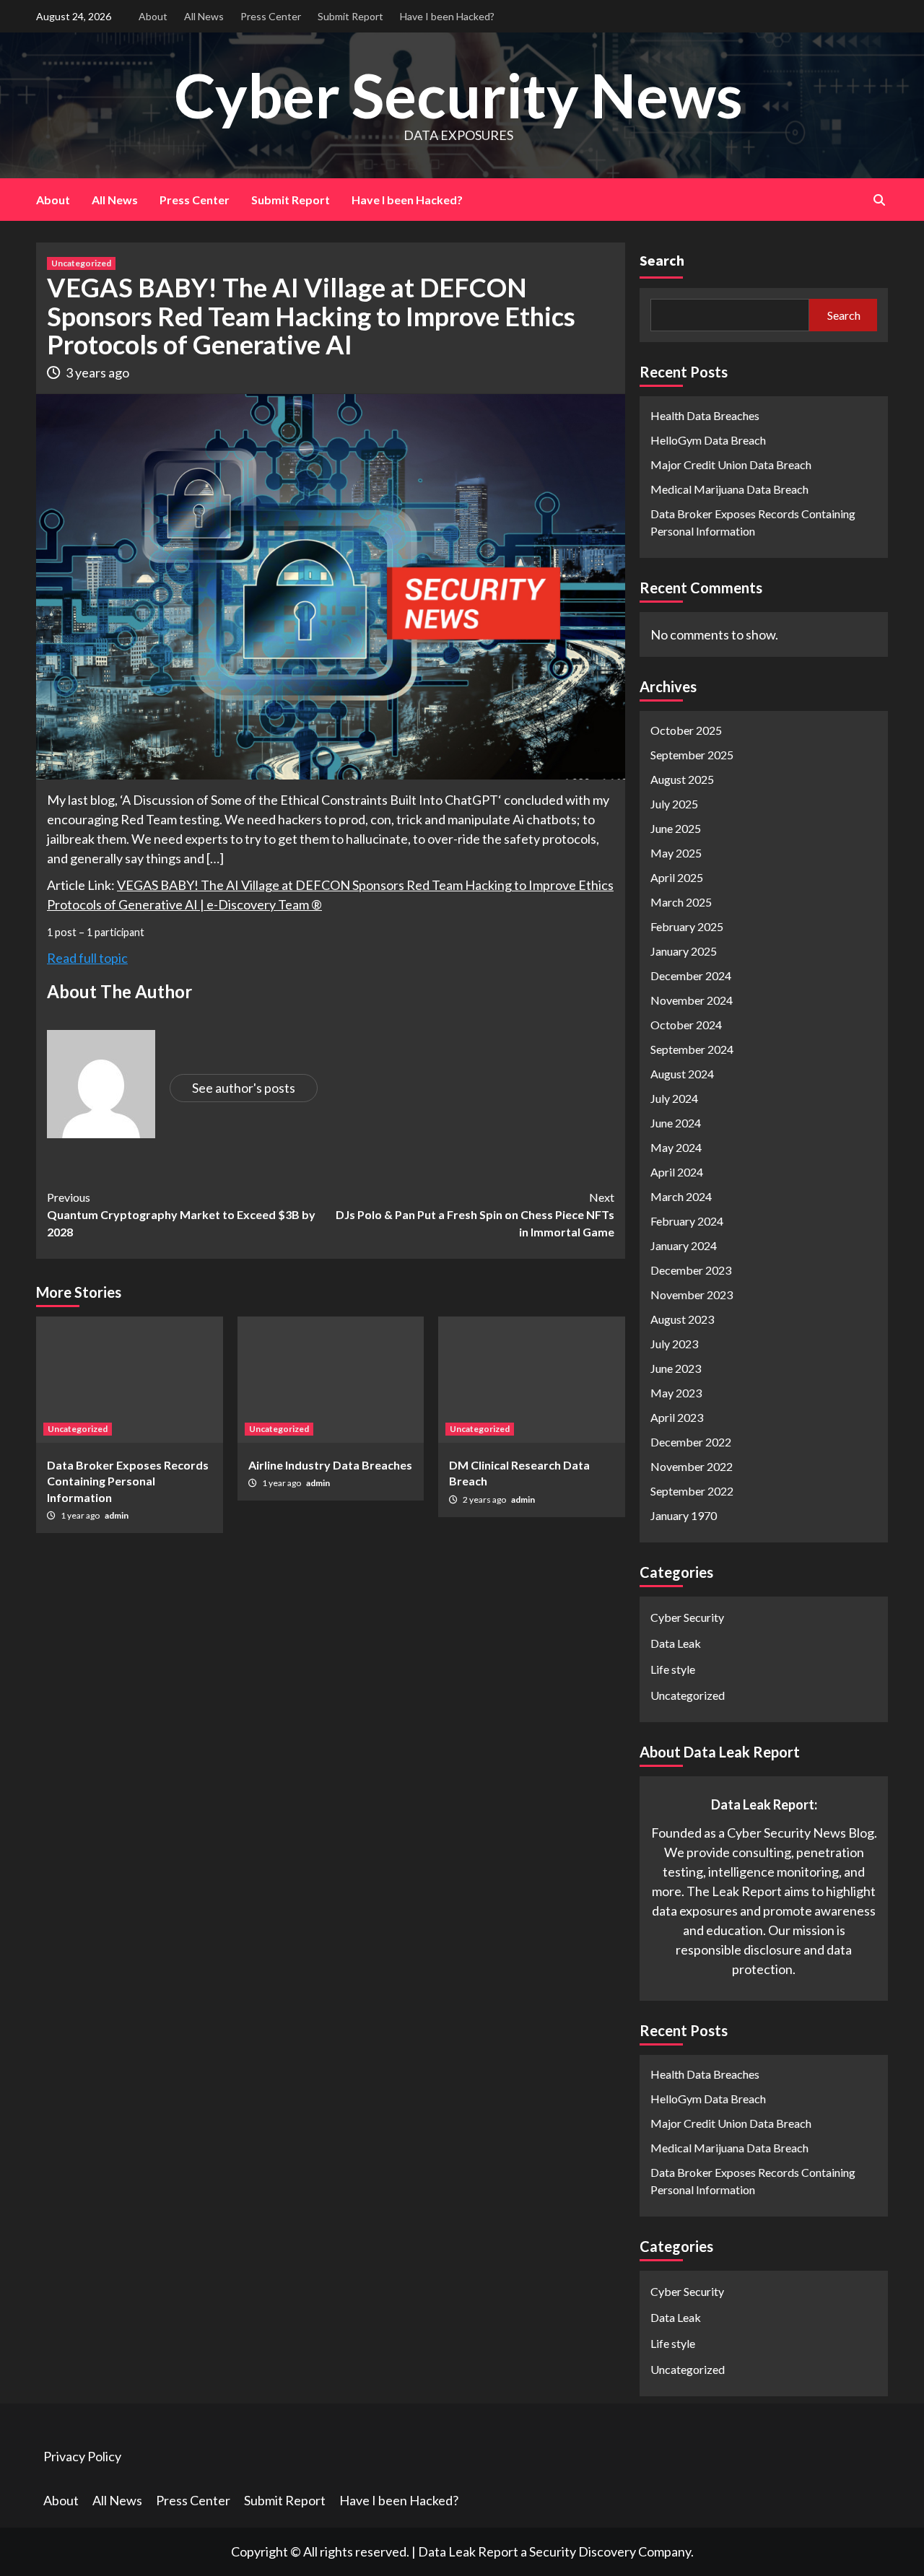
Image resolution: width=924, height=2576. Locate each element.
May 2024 (676, 1147)
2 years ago (485, 1499)
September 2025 (692, 755)
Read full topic (87, 958)
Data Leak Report (468, 2551)
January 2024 (684, 1245)
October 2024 (686, 1025)
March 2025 (681, 902)
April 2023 (677, 1417)
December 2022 (691, 1442)
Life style (673, 1669)
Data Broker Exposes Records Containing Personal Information (128, 1481)
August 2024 (682, 1074)
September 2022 (692, 1491)
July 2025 (674, 804)
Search (662, 260)
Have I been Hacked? (447, 16)
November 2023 (692, 1294)
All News (204, 16)
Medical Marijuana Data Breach (729, 489)
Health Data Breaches (705, 415)
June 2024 (676, 1123)
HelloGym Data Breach (708, 440)
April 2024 (677, 1172)
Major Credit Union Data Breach (731, 464)
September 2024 (692, 1049)
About (153, 16)
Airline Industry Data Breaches (330, 1465)
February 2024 (687, 1221)
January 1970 (684, 1515)
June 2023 (676, 1368)
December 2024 (691, 975)
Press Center (271, 16)
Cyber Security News (458, 95)
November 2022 (692, 1466)
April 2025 (677, 877)
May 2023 (676, 1393)
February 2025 (687, 926)
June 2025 (676, 828)
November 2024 (692, 1000)
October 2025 (686, 730)
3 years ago (97, 372)
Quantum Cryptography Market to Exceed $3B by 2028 (181, 1214)
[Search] (879, 200)
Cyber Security (687, 1617)
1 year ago (81, 1515)
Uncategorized (81, 263)
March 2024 (681, 1196)
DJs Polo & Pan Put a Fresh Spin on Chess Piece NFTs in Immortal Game (475, 1214)
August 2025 (682, 779)
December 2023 (691, 1270)
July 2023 (674, 1344)
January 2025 (684, 951)
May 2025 (676, 853)
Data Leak (676, 1643)
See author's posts (244, 1088)
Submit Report (350, 16)
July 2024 (674, 1098)
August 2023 (682, 1319)
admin (117, 1515)
